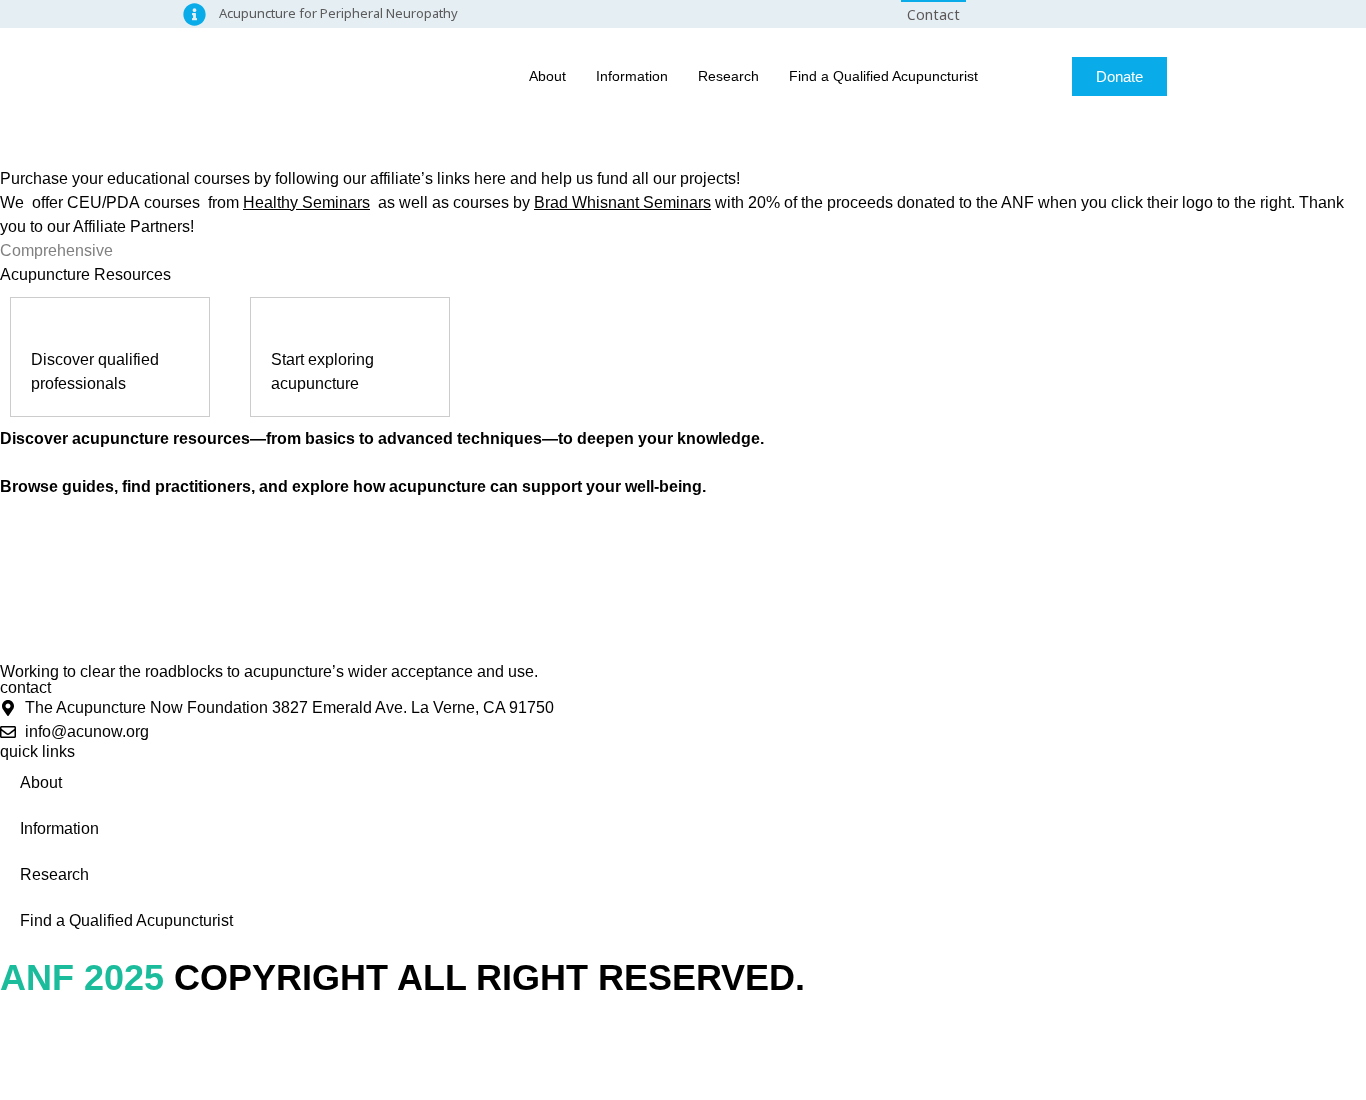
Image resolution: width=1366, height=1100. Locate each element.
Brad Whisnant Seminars (622, 202)
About (547, 76)
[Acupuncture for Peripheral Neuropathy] (194, 14)
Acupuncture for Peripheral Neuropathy (338, 13)
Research (728, 76)
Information (632, 76)
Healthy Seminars (306, 202)
